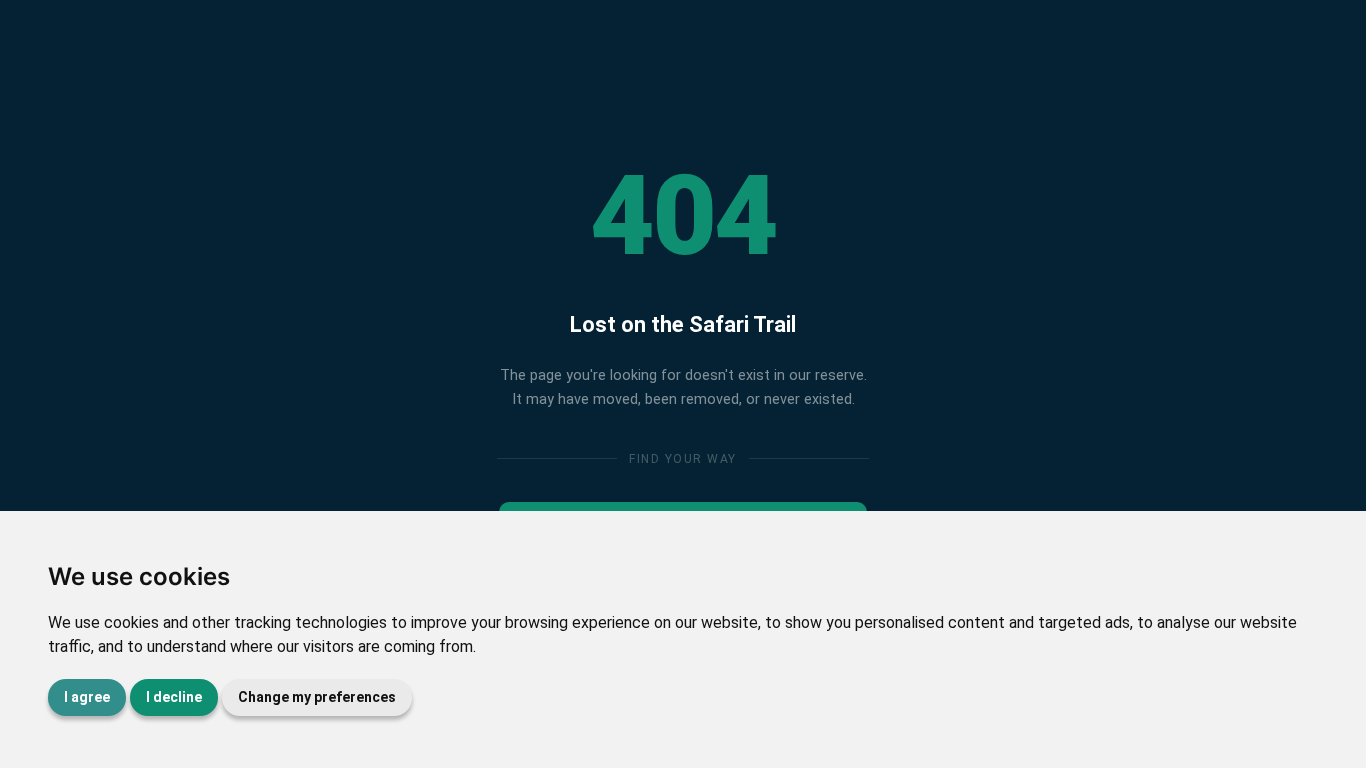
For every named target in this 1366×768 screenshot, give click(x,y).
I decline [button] (174, 697)
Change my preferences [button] (317, 697)
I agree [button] (87, 697)
